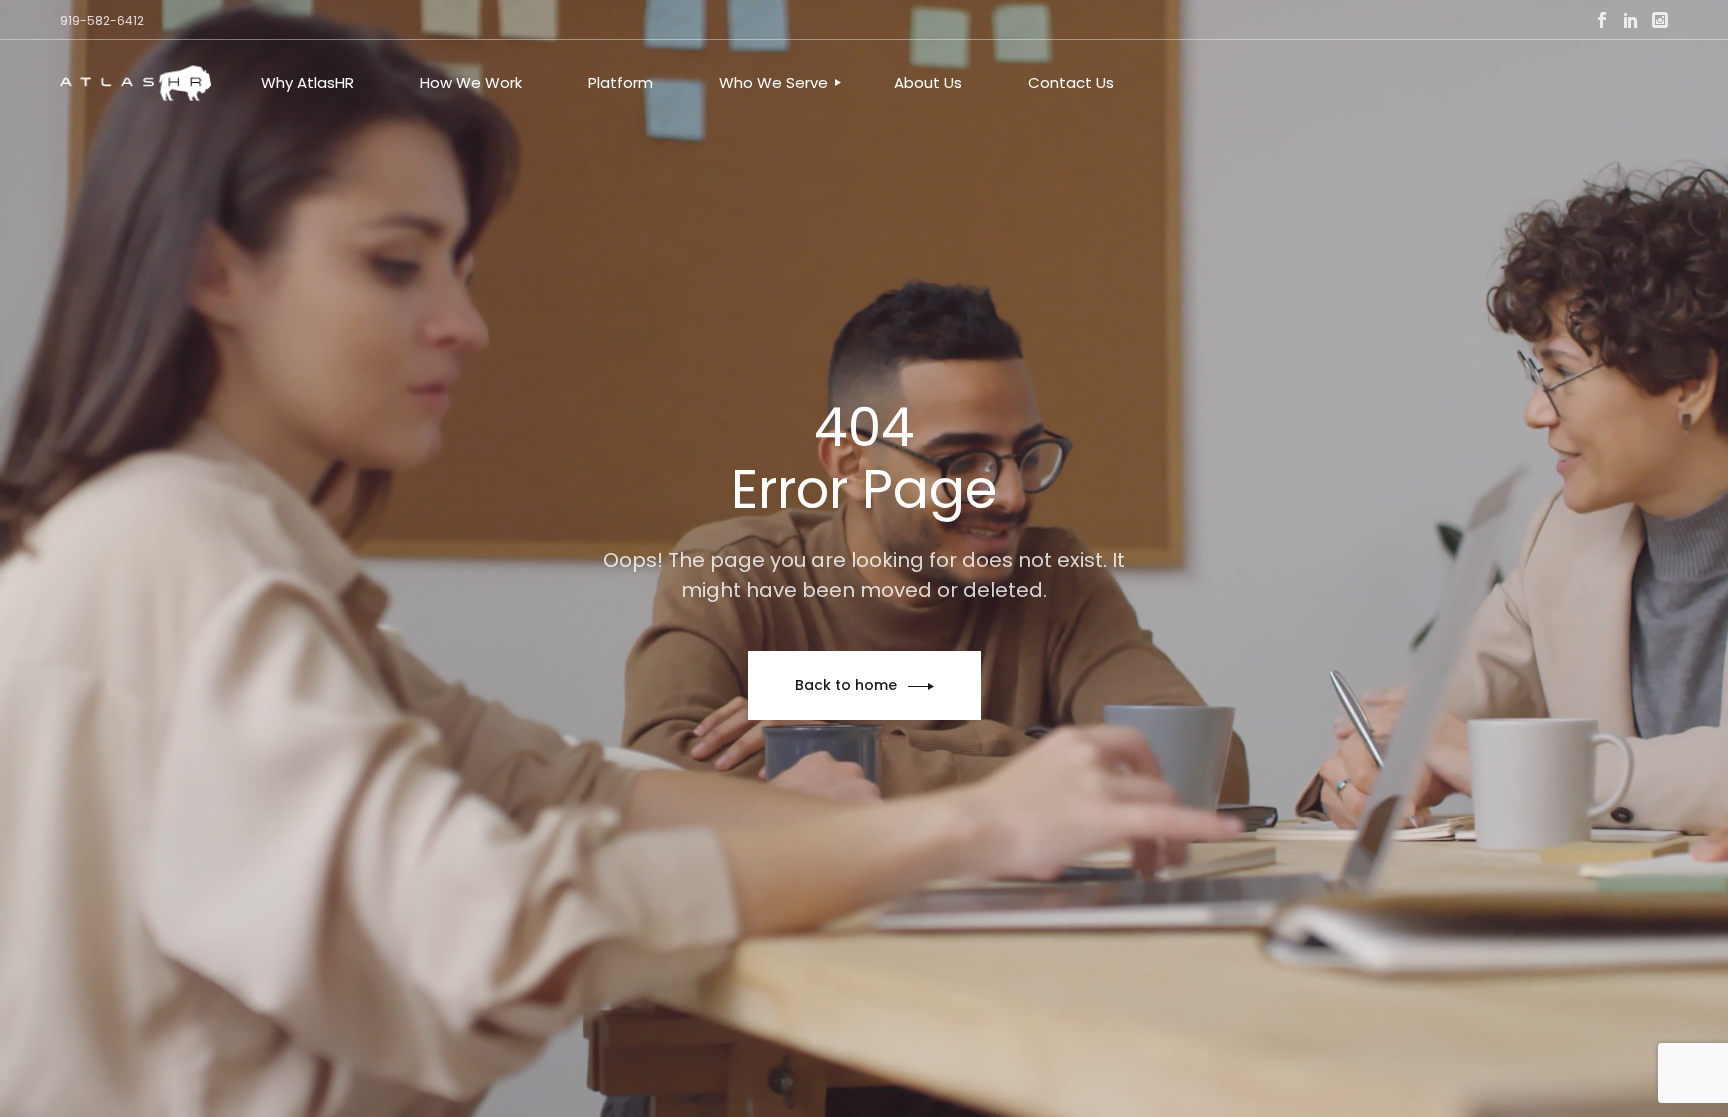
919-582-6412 (102, 20)
